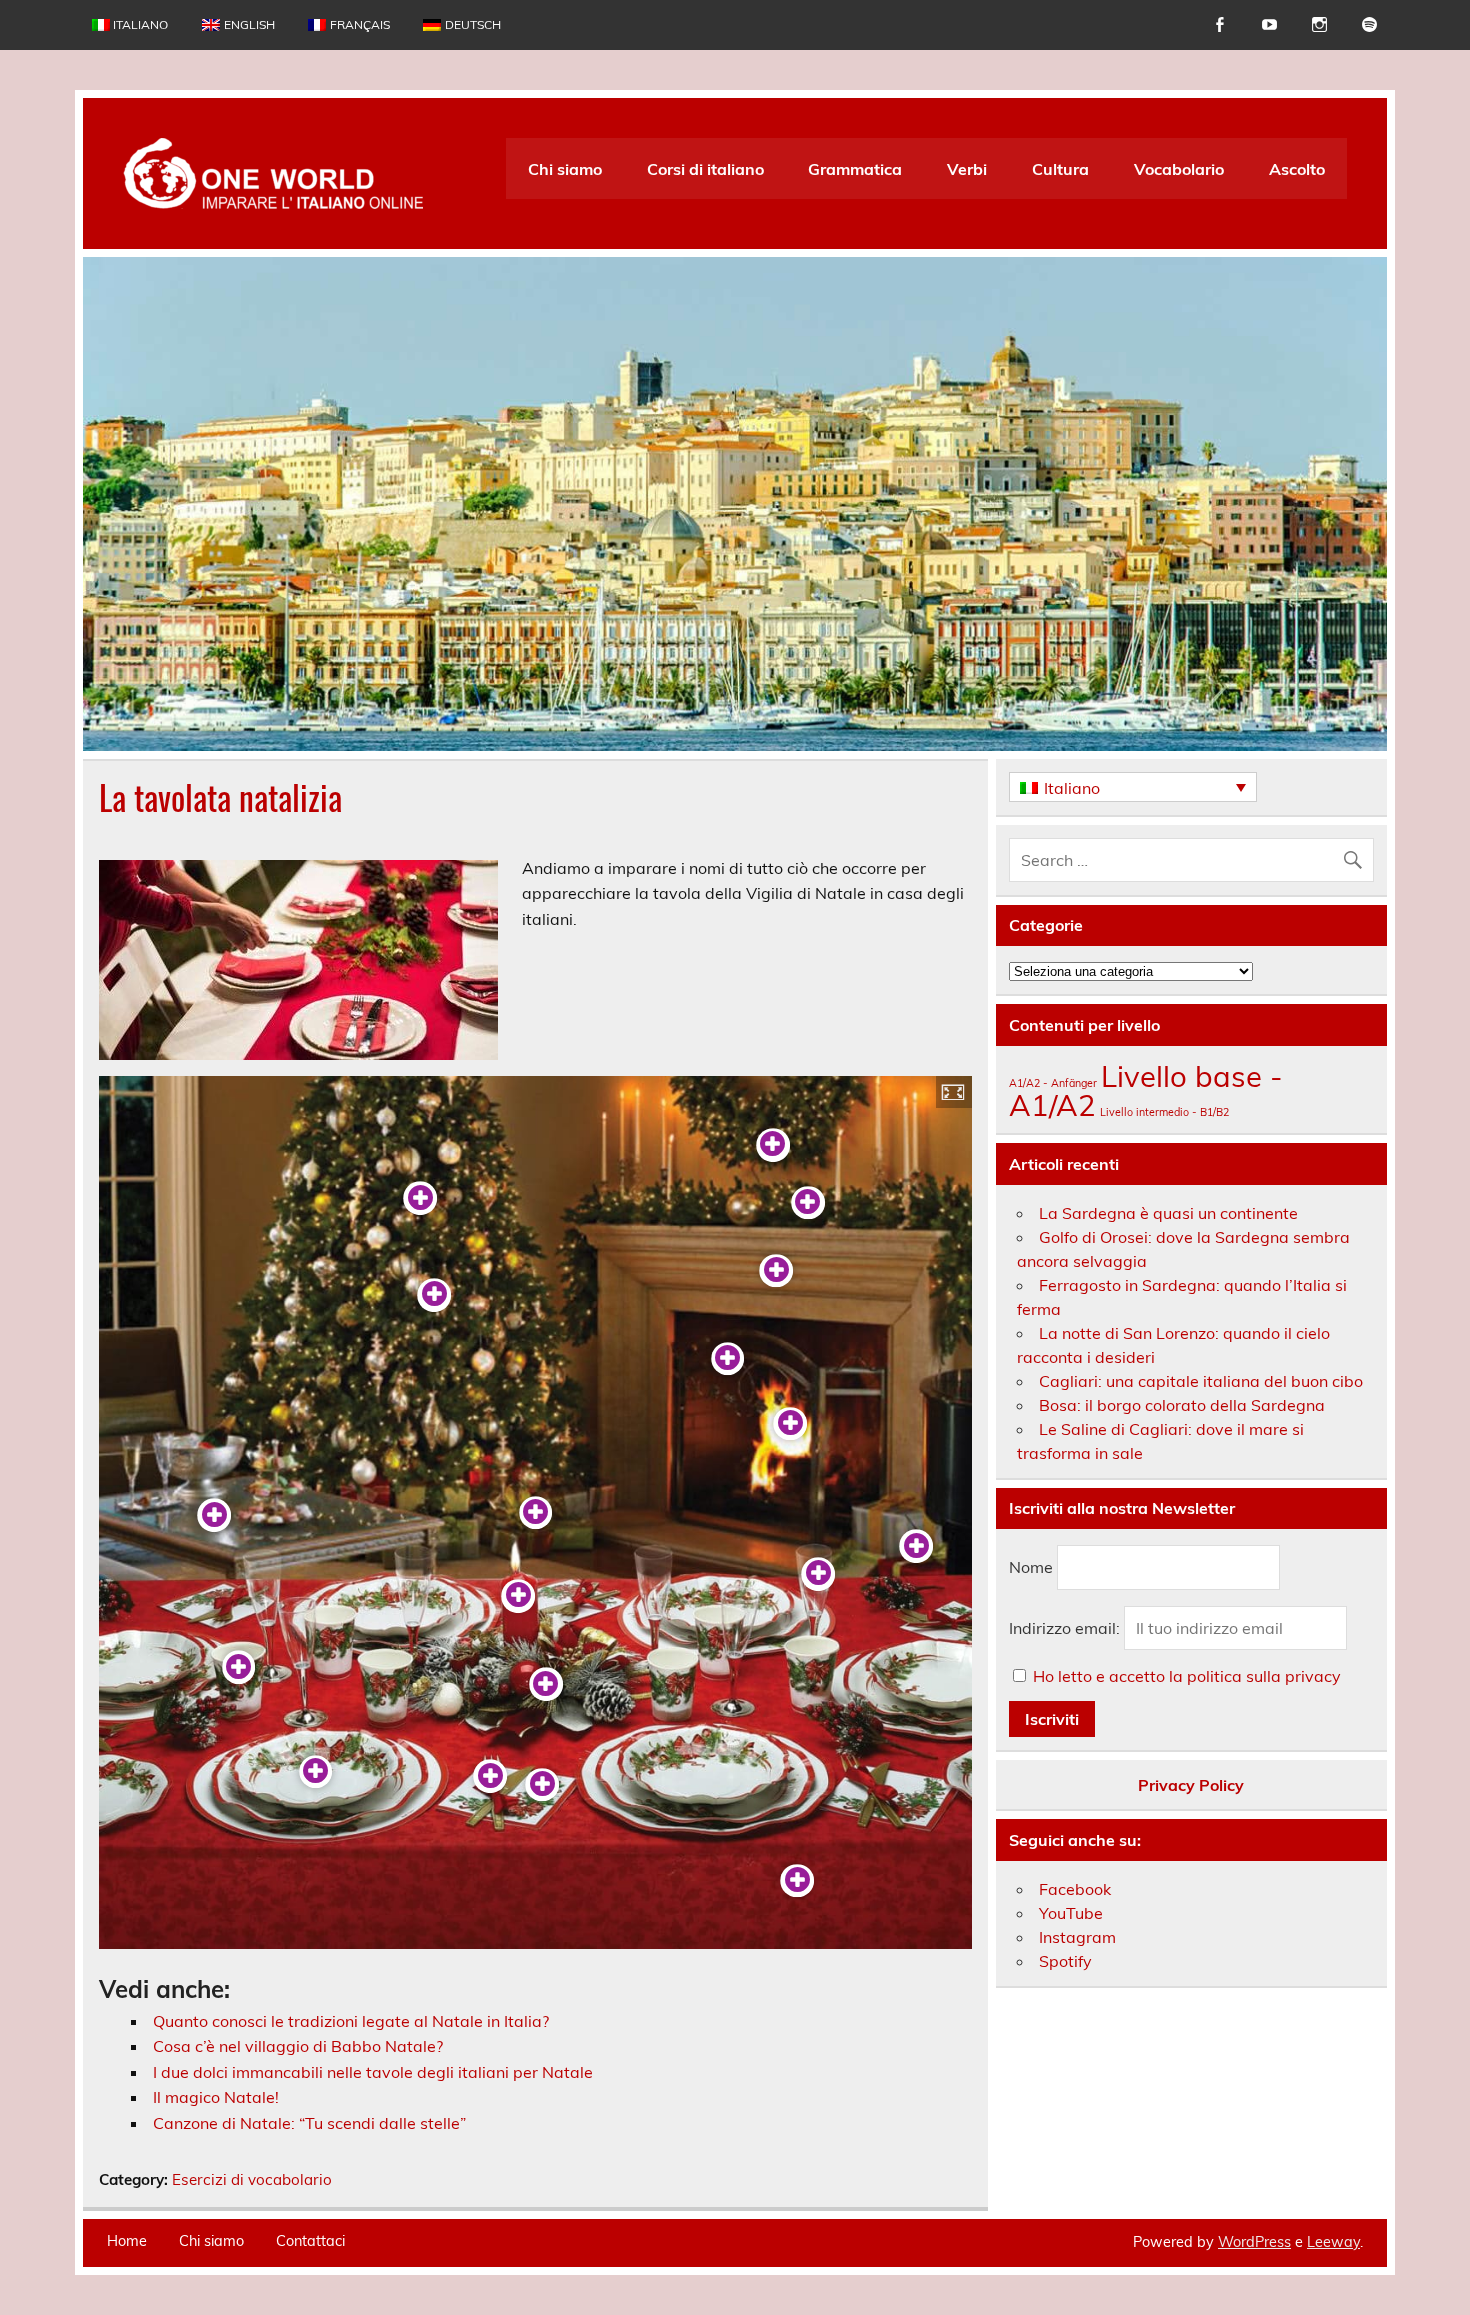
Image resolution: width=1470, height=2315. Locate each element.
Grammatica (855, 169)
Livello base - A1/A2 (1146, 1090)
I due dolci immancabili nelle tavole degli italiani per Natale (373, 2072)
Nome (1031, 1567)
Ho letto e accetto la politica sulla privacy (1187, 1676)
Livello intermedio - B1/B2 (1164, 1112)
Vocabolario (1179, 169)
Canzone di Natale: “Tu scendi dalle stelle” (309, 2123)
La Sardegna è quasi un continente (1168, 1213)
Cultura (1060, 169)
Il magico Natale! (216, 2097)
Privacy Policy (1191, 1785)
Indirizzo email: (1066, 1628)
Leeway (1333, 2242)
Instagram (1077, 1937)
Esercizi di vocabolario (252, 2179)
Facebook (1075, 1889)
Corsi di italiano (705, 169)
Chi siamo (565, 169)
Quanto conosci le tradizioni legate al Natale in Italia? (351, 2021)
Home (127, 2241)
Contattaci (310, 2241)
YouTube (1071, 1913)
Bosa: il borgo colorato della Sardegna (1182, 1405)
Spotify (1065, 1961)
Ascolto (1297, 169)
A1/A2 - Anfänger (1053, 1083)
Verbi (967, 169)
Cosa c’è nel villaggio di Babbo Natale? (298, 2046)
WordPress (1254, 2242)
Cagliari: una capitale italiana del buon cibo (1201, 1381)
